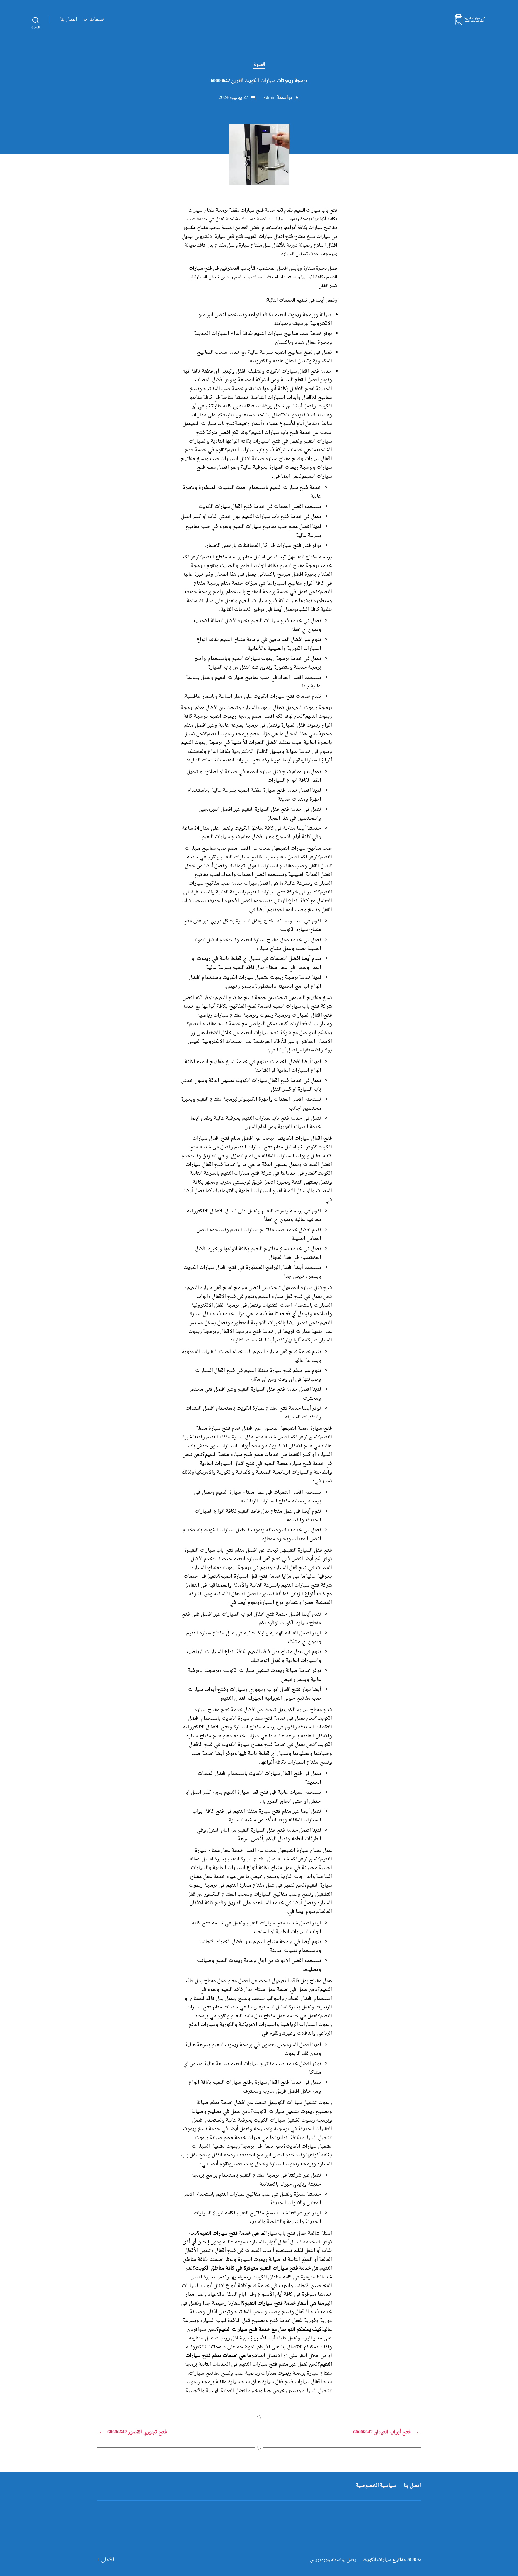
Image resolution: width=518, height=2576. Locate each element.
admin (269, 98)
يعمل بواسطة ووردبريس (333, 2560)
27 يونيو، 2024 (234, 98)
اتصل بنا (69, 20)
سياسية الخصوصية (376, 2486)
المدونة (259, 65)
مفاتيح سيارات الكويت (384, 2560)
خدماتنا (97, 20)
